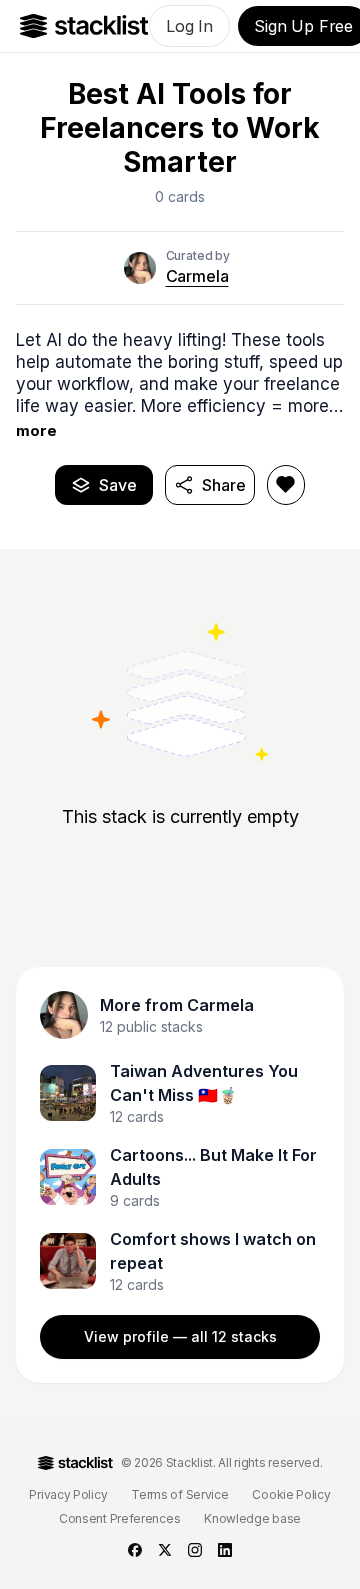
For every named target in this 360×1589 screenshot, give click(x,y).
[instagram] (195, 1550)
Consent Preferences (119, 1518)
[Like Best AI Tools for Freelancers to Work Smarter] (286, 485)
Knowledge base (252, 1518)
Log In (189, 26)
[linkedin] (225, 1550)
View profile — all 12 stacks (180, 1336)
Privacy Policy (68, 1494)
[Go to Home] (84, 26)
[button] (180, 385)
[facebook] (135, 1550)
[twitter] (165, 1550)
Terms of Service (179, 1494)
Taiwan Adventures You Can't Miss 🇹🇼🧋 (204, 1083)
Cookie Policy (291, 1494)
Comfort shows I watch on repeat (213, 1251)
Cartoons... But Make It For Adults (213, 1167)
